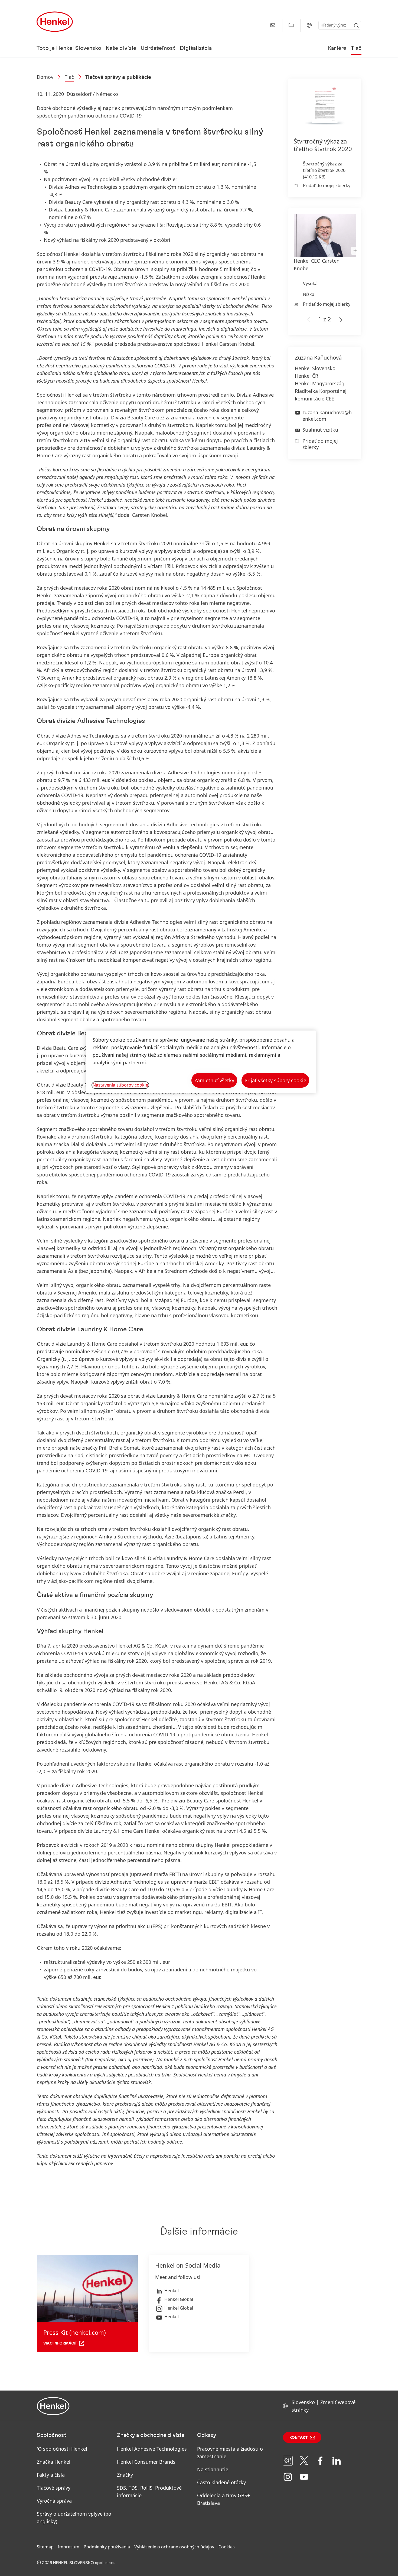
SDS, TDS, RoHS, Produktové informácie (149, 2492)
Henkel (172, 2291)
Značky (125, 2475)
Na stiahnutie (213, 2469)
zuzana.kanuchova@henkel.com (327, 415)
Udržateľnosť (158, 48)
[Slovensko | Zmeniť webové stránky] (309, 25)
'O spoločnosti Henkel (62, 2449)
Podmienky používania (107, 2547)
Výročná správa (54, 2501)
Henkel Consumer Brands (146, 2462)
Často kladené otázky (221, 2482)
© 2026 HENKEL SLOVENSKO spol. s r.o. (76, 2563)
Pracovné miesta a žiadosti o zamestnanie (230, 2453)
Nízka (309, 294)
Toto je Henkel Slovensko (69, 48)
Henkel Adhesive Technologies (152, 2449)
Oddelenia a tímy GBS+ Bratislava (224, 2499)
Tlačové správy (54, 2488)
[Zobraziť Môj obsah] (291, 25)
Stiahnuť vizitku (320, 430)
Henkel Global (179, 2299)
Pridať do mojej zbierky (327, 185)
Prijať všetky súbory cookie (275, 1080)
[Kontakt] (273, 25)
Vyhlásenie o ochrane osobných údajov (174, 2547)
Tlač (356, 48)
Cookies (227, 2547)
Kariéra (337, 48)
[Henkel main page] (55, 22)
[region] (201, 1062)
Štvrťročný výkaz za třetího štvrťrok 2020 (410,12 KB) (324, 170)
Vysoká (310, 283)
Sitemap (45, 2547)
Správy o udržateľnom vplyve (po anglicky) (74, 2518)
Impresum (69, 2547)
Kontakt (299, 2438)
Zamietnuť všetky (214, 1080)
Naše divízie (121, 48)
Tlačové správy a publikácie (118, 77)
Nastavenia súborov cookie (120, 1085)
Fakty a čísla (51, 2475)
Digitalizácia (196, 48)
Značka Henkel (54, 2462)
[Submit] (356, 25)
